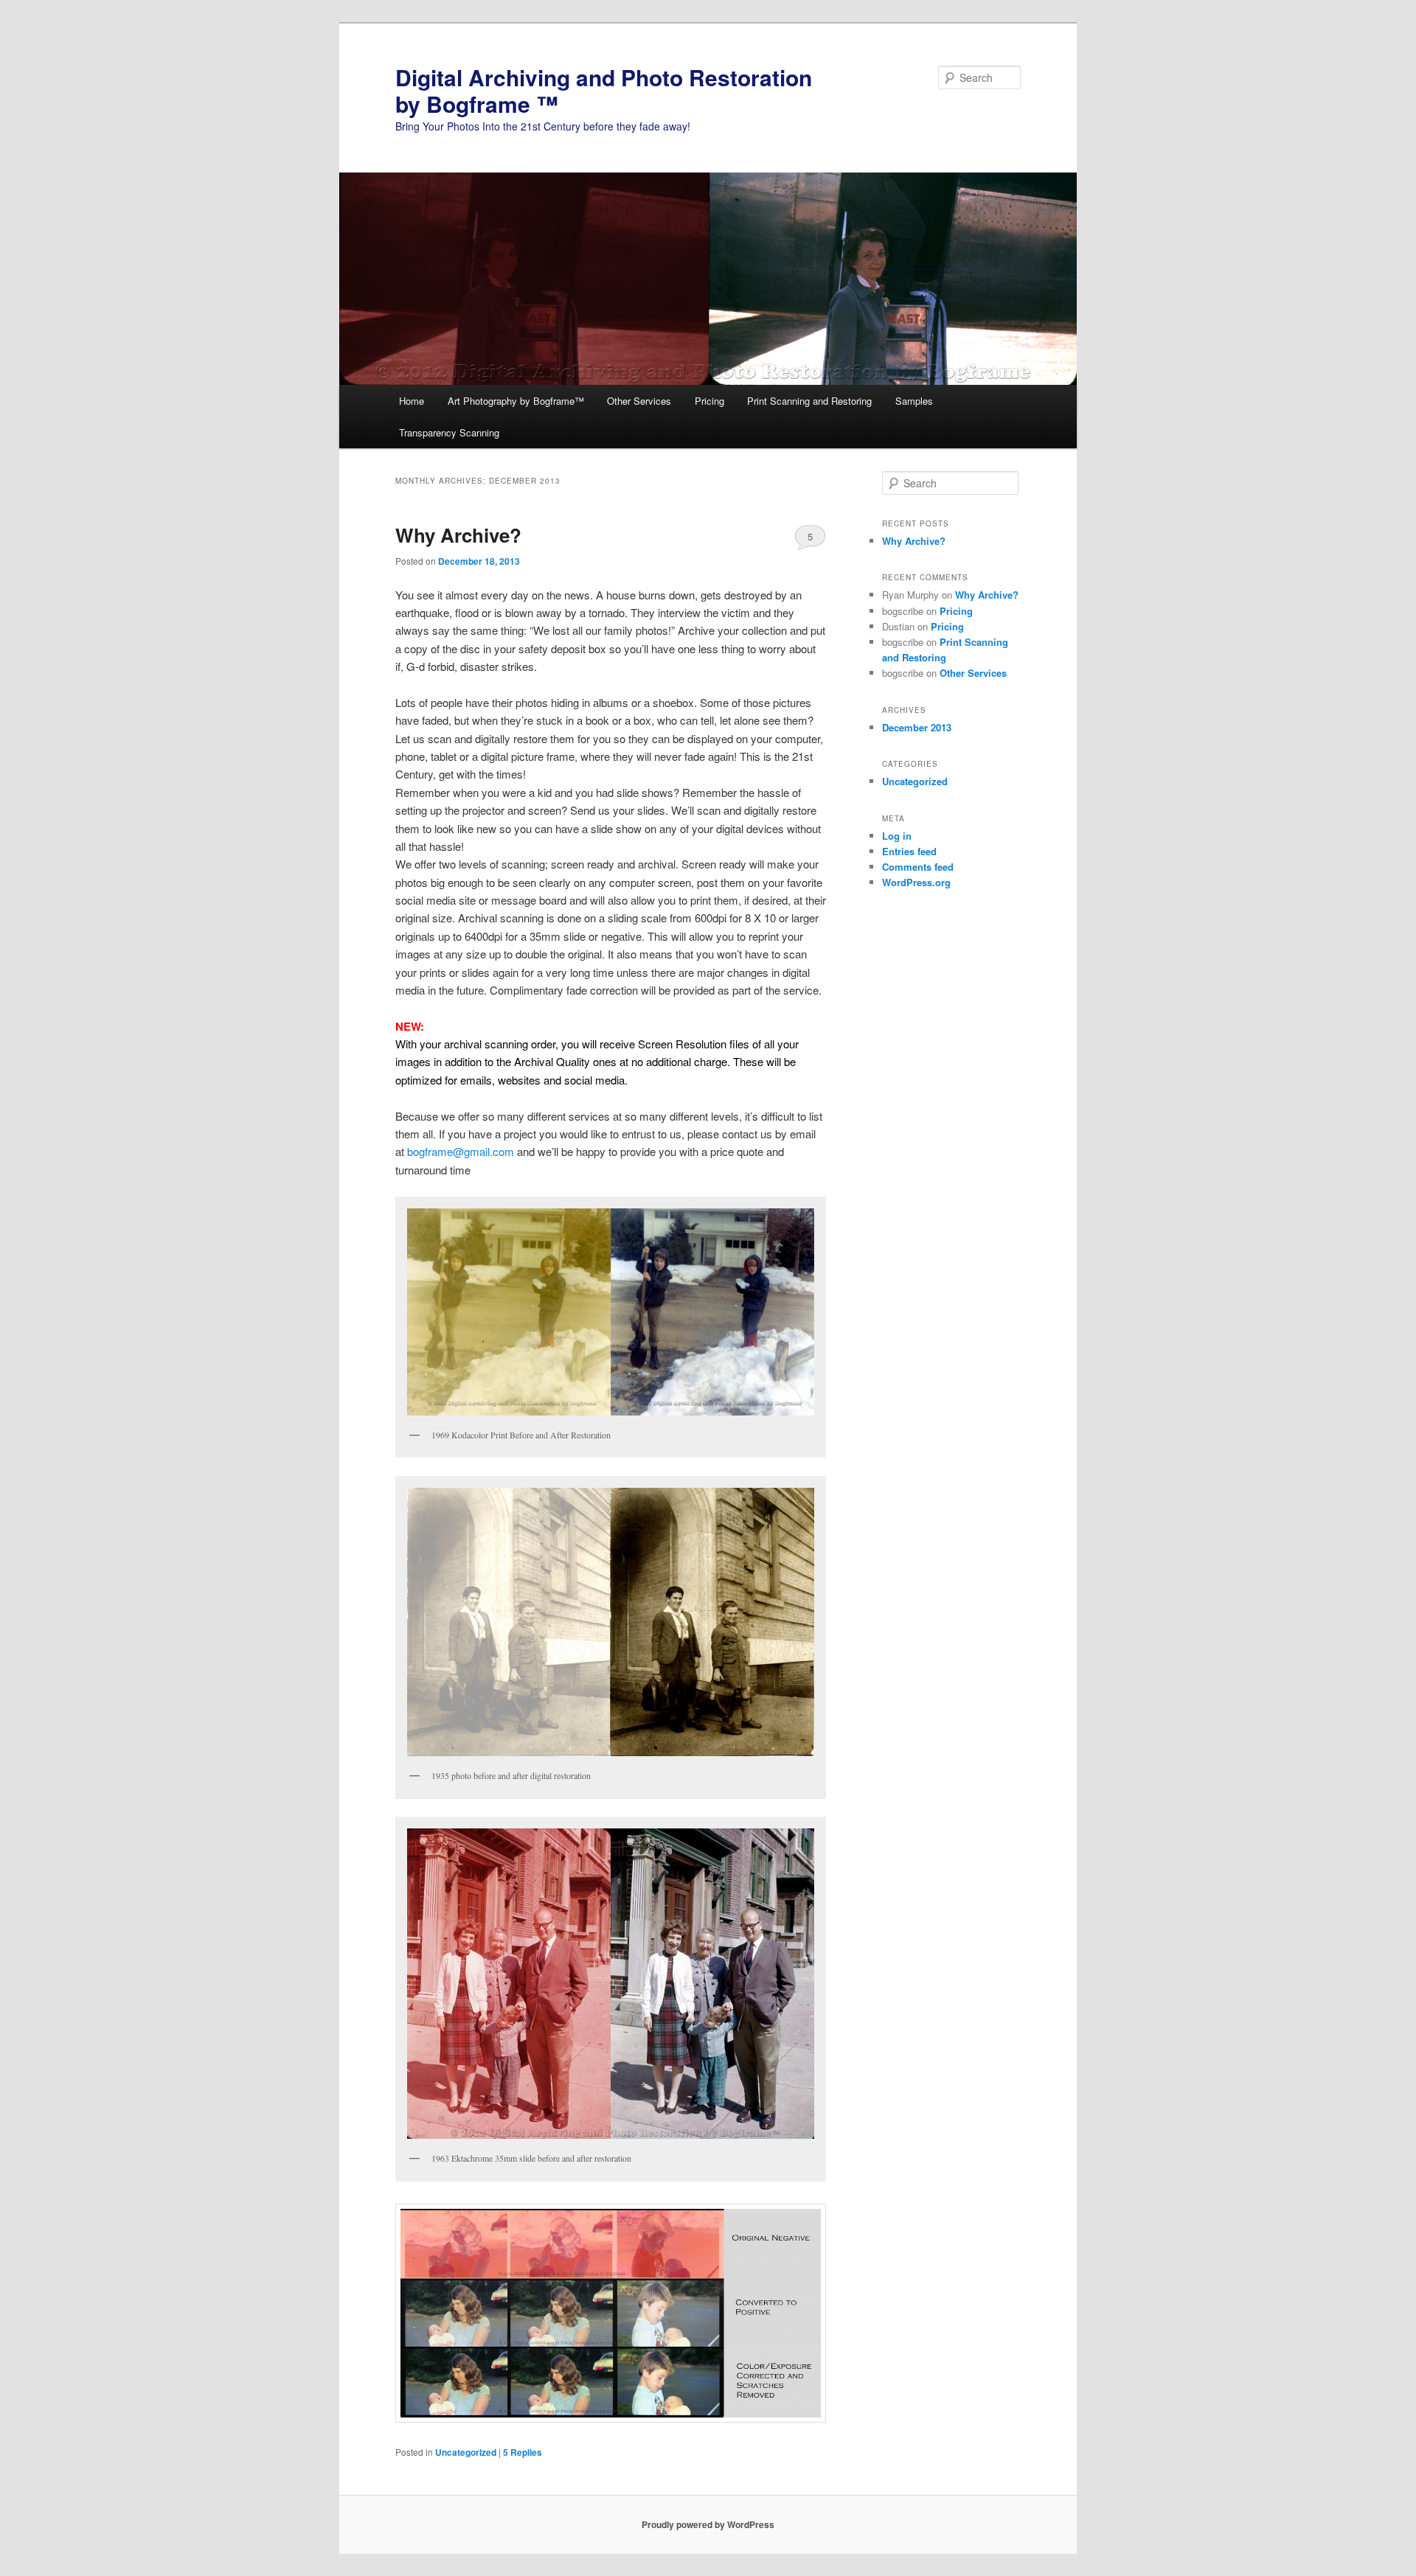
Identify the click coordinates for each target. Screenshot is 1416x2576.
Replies (523, 2452)
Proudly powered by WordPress (708, 2524)
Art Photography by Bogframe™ (516, 401)
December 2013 (917, 727)
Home (412, 401)
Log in (897, 836)
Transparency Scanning (449, 432)
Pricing (709, 401)
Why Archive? (458, 535)
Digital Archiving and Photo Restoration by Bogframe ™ (604, 90)
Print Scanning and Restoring (809, 401)
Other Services (639, 401)
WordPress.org (916, 882)
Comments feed (918, 867)
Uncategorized (466, 2452)
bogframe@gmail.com (461, 1151)
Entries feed (909, 851)
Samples (914, 401)
